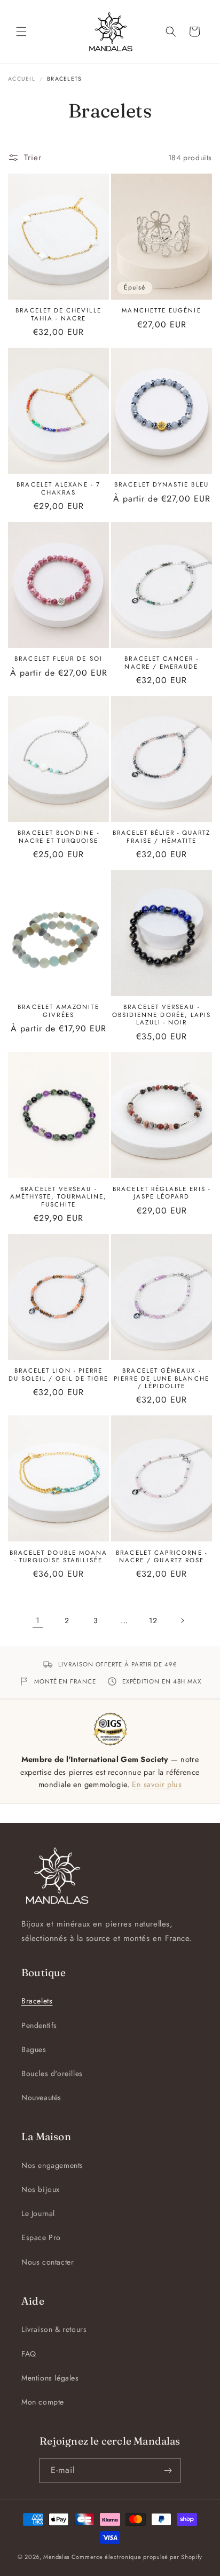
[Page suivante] (182, 1620)
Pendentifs (39, 2025)
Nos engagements (52, 2165)
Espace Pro (41, 2237)
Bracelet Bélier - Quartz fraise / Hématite (162, 837)
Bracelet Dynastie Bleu (162, 484)
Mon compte (43, 2402)
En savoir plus (157, 1784)
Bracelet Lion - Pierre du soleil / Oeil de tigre (59, 1375)
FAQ (29, 2354)
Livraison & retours (54, 2329)
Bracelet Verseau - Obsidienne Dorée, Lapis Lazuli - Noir (162, 1015)
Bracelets (37, 2001)
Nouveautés (41, 2097)
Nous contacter (48, 2262)
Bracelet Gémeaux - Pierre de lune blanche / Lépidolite (162, 1378)
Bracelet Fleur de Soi (58, 659)
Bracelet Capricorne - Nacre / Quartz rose (161, 1557)
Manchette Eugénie (161, 310)
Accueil (22, 79)
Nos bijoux (41, 2189)
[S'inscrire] (168, 2471)
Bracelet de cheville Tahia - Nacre (58, 314)
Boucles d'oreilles (52, 2073)
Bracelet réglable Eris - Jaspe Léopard (162, 1193)
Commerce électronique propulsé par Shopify (137, 2557)
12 (153, 1620)
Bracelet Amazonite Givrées (58, 1011)
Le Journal (38, 2213)
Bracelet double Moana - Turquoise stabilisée (58, 1557)
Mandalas (56, 2557)
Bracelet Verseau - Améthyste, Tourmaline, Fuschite (59, 1197)
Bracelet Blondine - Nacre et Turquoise (58, 837)
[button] (21, 32)
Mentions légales (50, 2378)
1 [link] (38, 1620)
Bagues (34, 2049)
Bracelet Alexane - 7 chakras (58, 488)
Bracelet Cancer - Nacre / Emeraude (161, 663)
